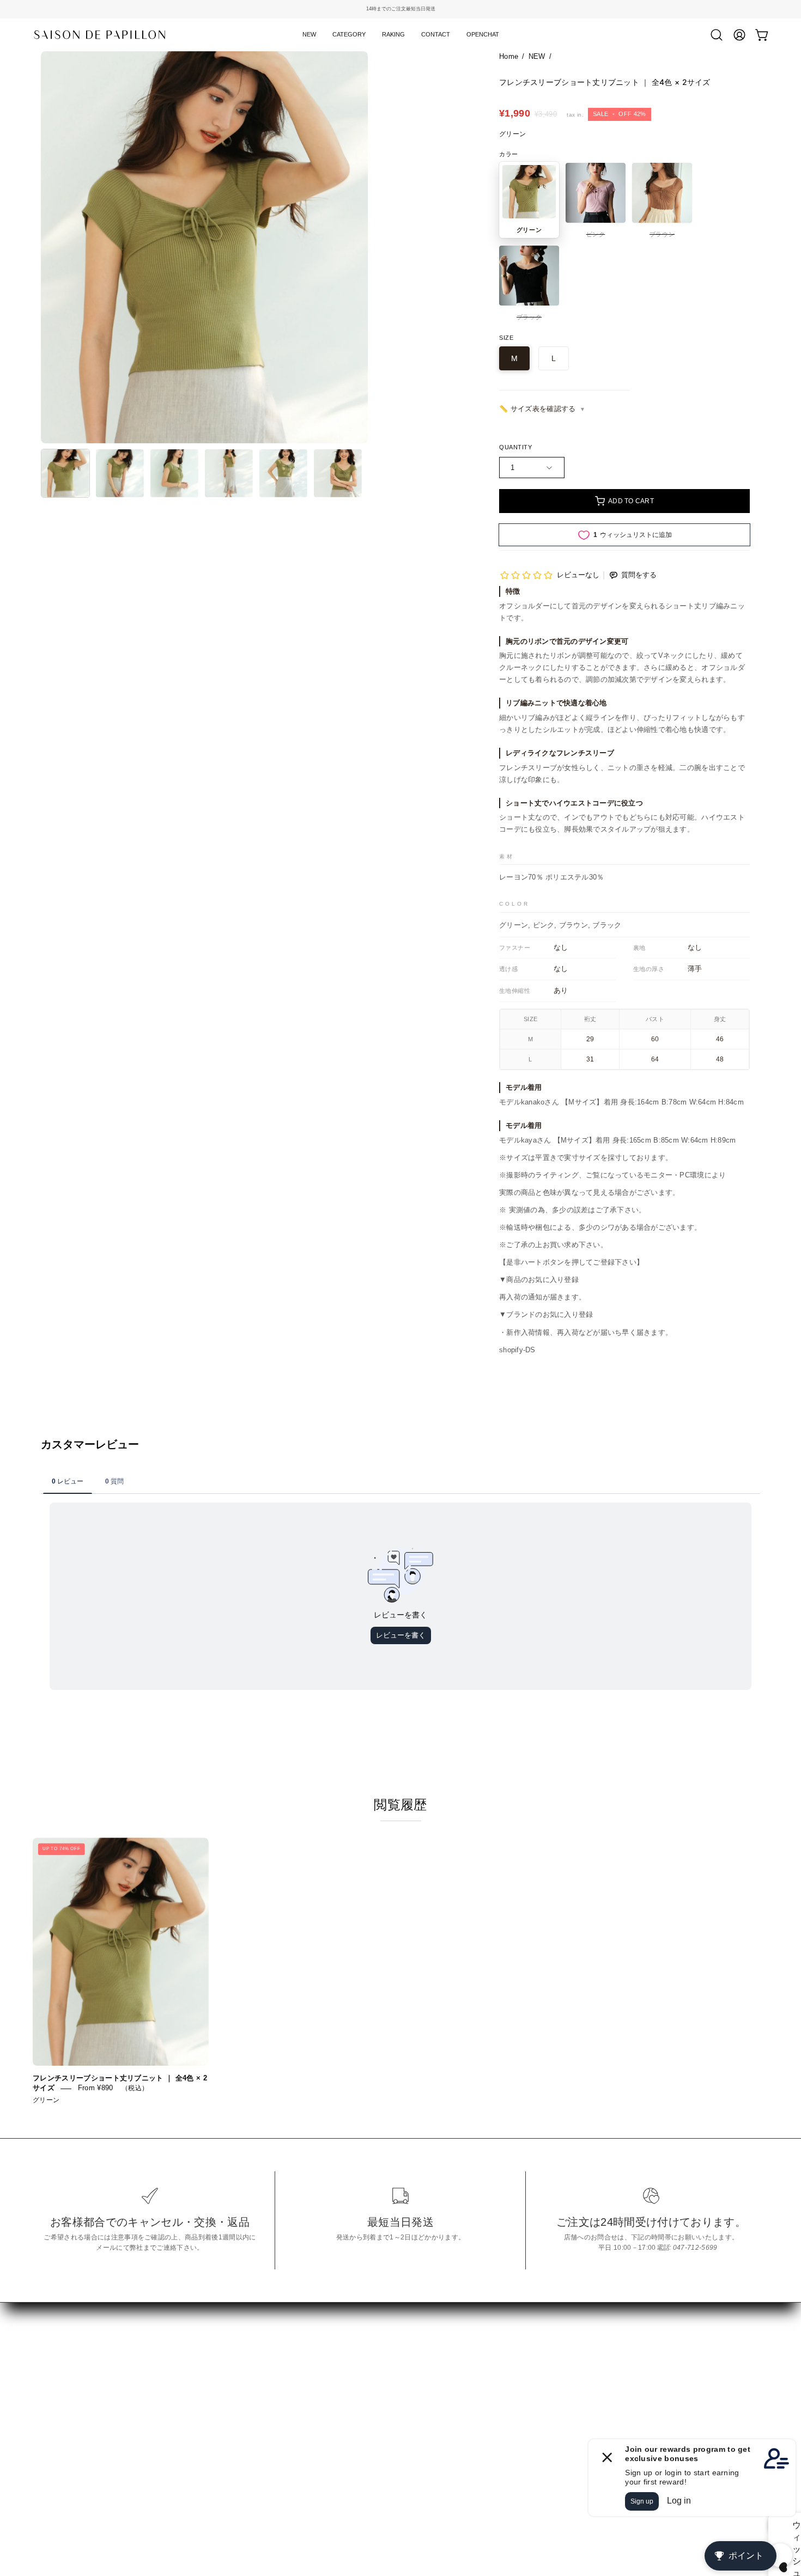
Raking (54, 2418)
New (49, 2383)
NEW (537, 56)
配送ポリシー (214, 2431)
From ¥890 (96, 2088)
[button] (349, 35)
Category (58, 2400)
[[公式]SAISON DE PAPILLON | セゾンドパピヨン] (101, 35)
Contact (55, 2435)
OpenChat (60, 2452)
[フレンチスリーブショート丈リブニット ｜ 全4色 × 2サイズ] (65, 473)
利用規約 (206, 2413)
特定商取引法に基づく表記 (239, 2362)
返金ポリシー (214, 2380)
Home (509, 56)
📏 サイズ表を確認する (538, 409)
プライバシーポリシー (231, 2397)
